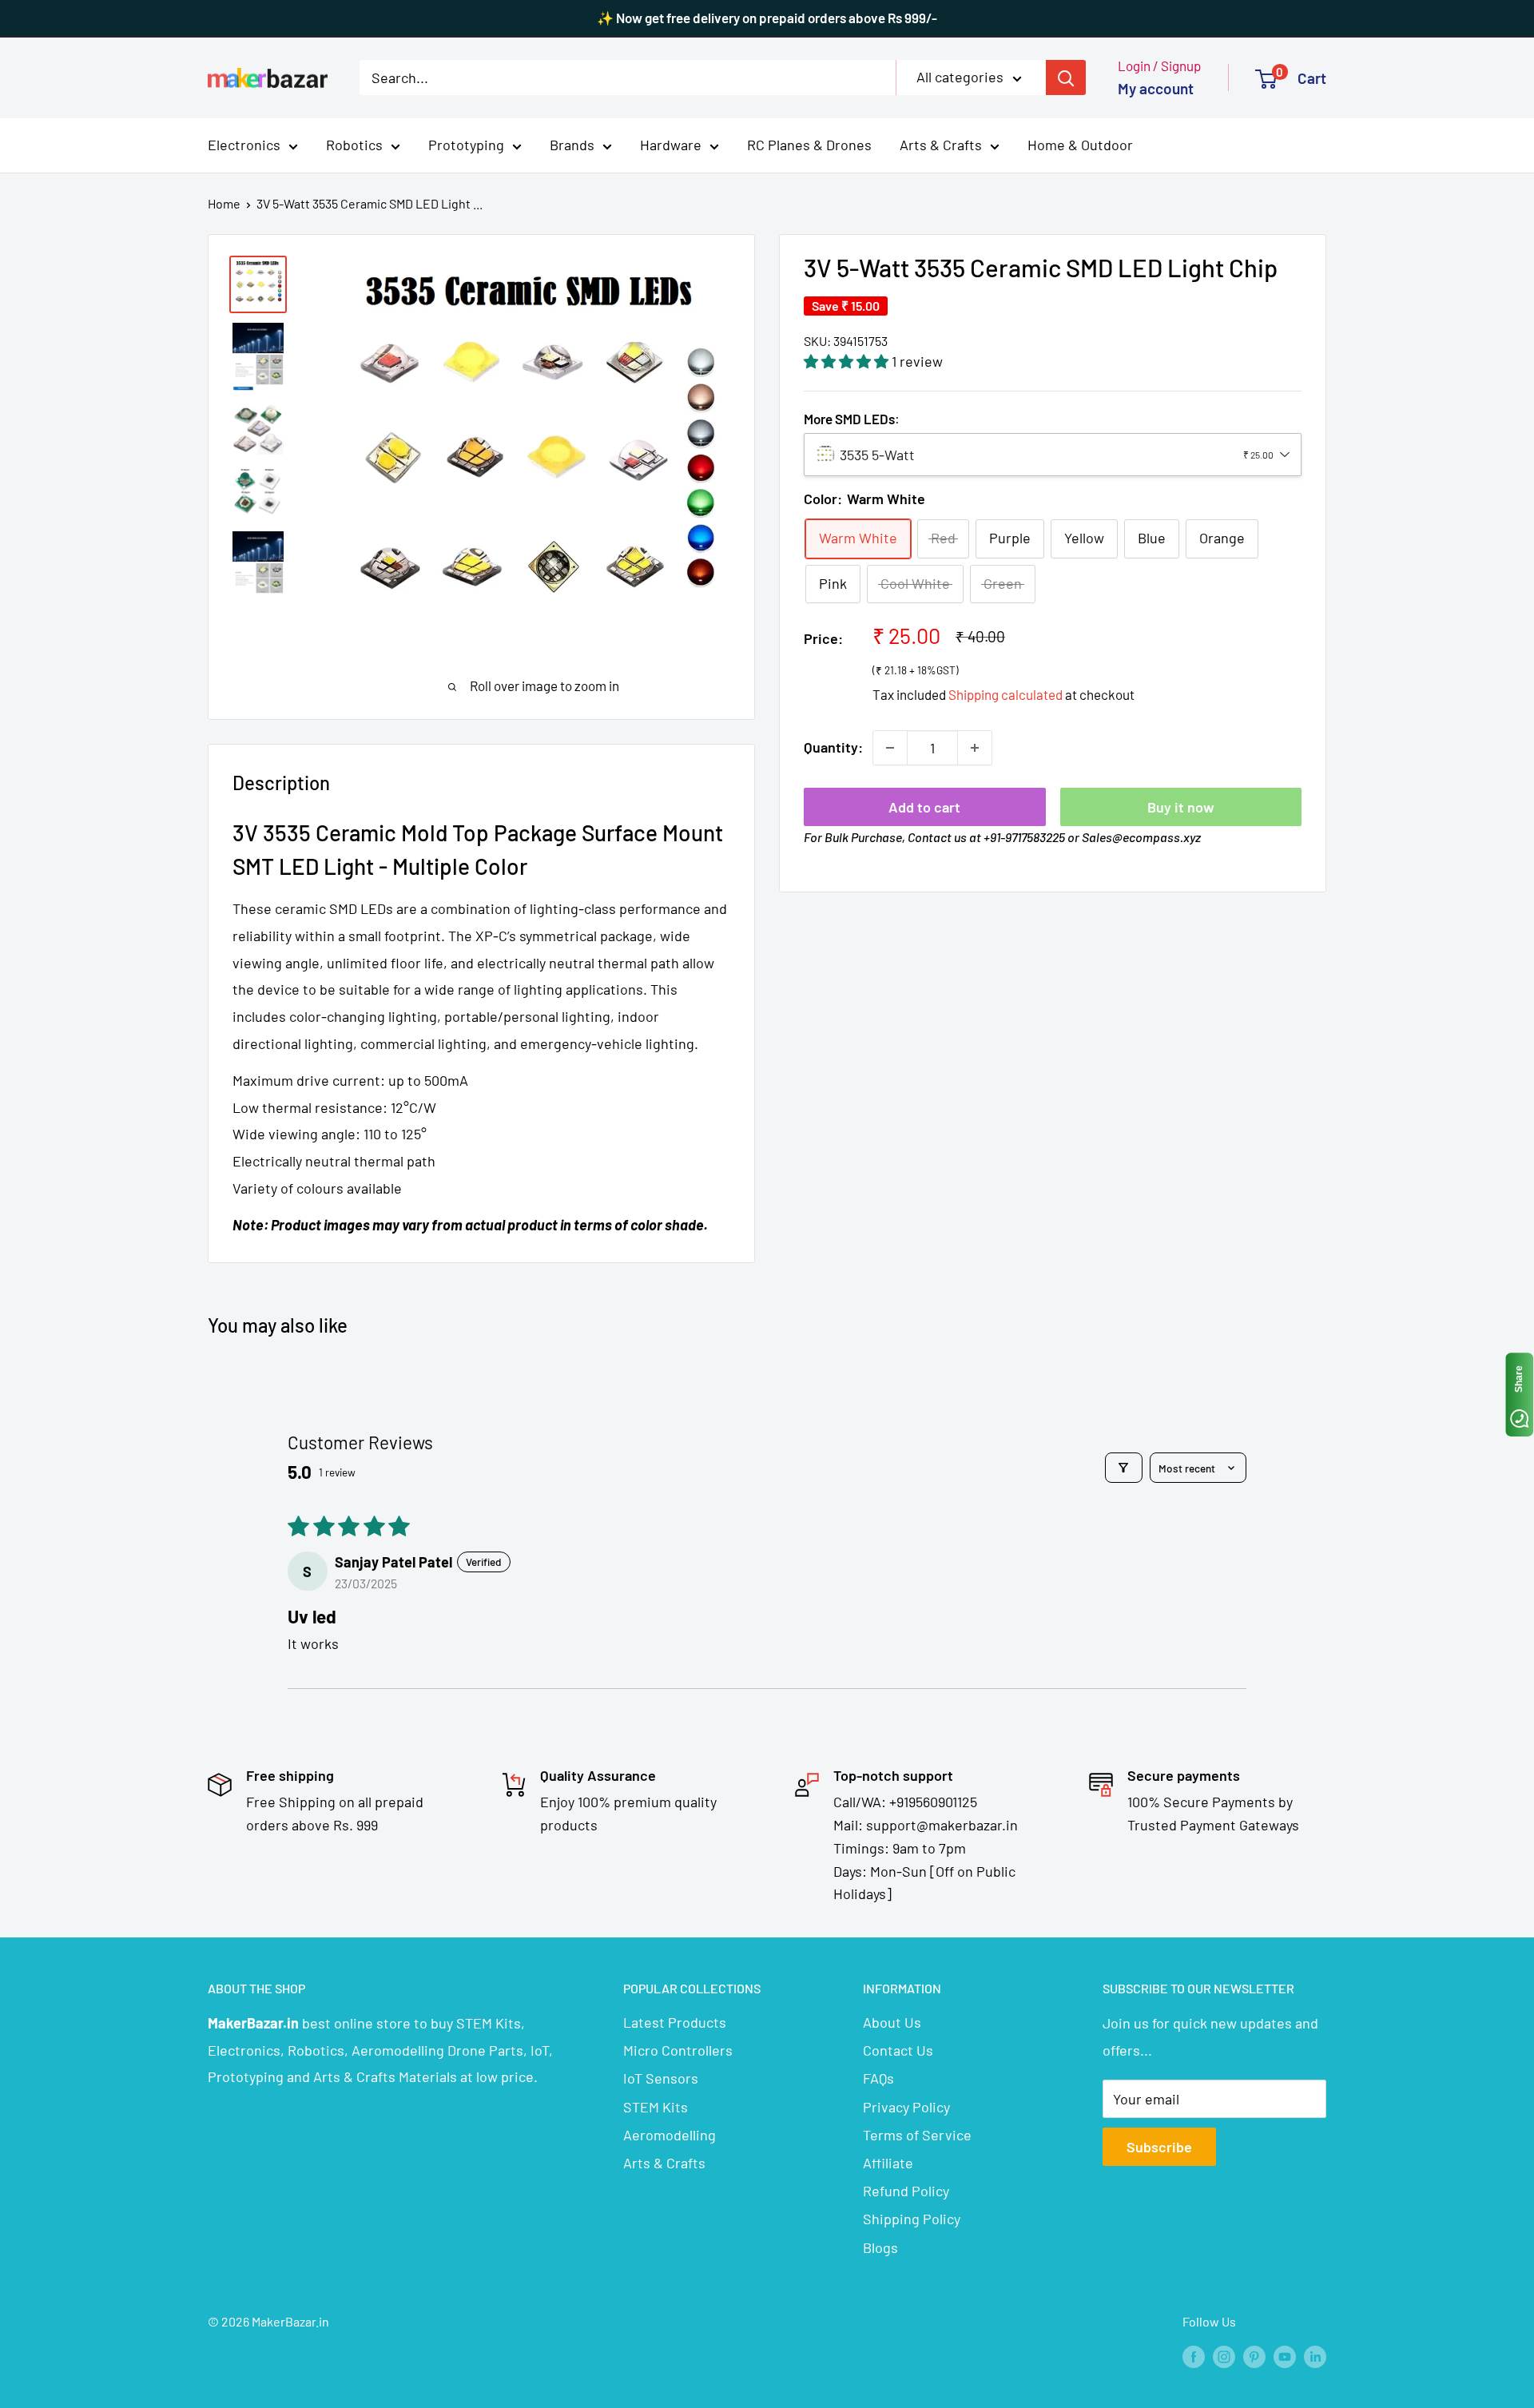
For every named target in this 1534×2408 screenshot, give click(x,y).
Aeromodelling (670, 2135)
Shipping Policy (912, 2219)
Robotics (354, 145)
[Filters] (1124, 1468)
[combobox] (1053, 455)
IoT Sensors (661, 2078)
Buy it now (1181, 807)
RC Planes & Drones (809, 145)
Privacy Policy (906, 2107)
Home (224, 203)
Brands (572, 145)
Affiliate (888, 2163)
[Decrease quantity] (890, 748)
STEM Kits (656, 2107)
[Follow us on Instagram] (1224, 2356)
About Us (892, 2022)
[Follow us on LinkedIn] (1315, 2356)
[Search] (1066, 77)
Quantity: (833, 747)
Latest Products (675, 2022)
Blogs (880, 2247)
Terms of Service (917, 2135)
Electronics (244, 145)
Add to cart (924, 807)
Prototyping (466, 145)
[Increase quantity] (975, 748)
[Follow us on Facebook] (1194, 2356)
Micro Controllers (678, 2050)
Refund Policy (906, 2191)
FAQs (878, 2078)
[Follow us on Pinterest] (1254, 2356)
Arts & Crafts (941, 145)
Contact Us (898, 2050)
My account (1156, 88)
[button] (848, 361)
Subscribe (1159, 2147)
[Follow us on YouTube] (1285, 2356)
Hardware (671, 145)
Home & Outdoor (1080, 145)
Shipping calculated (1005, 694)
